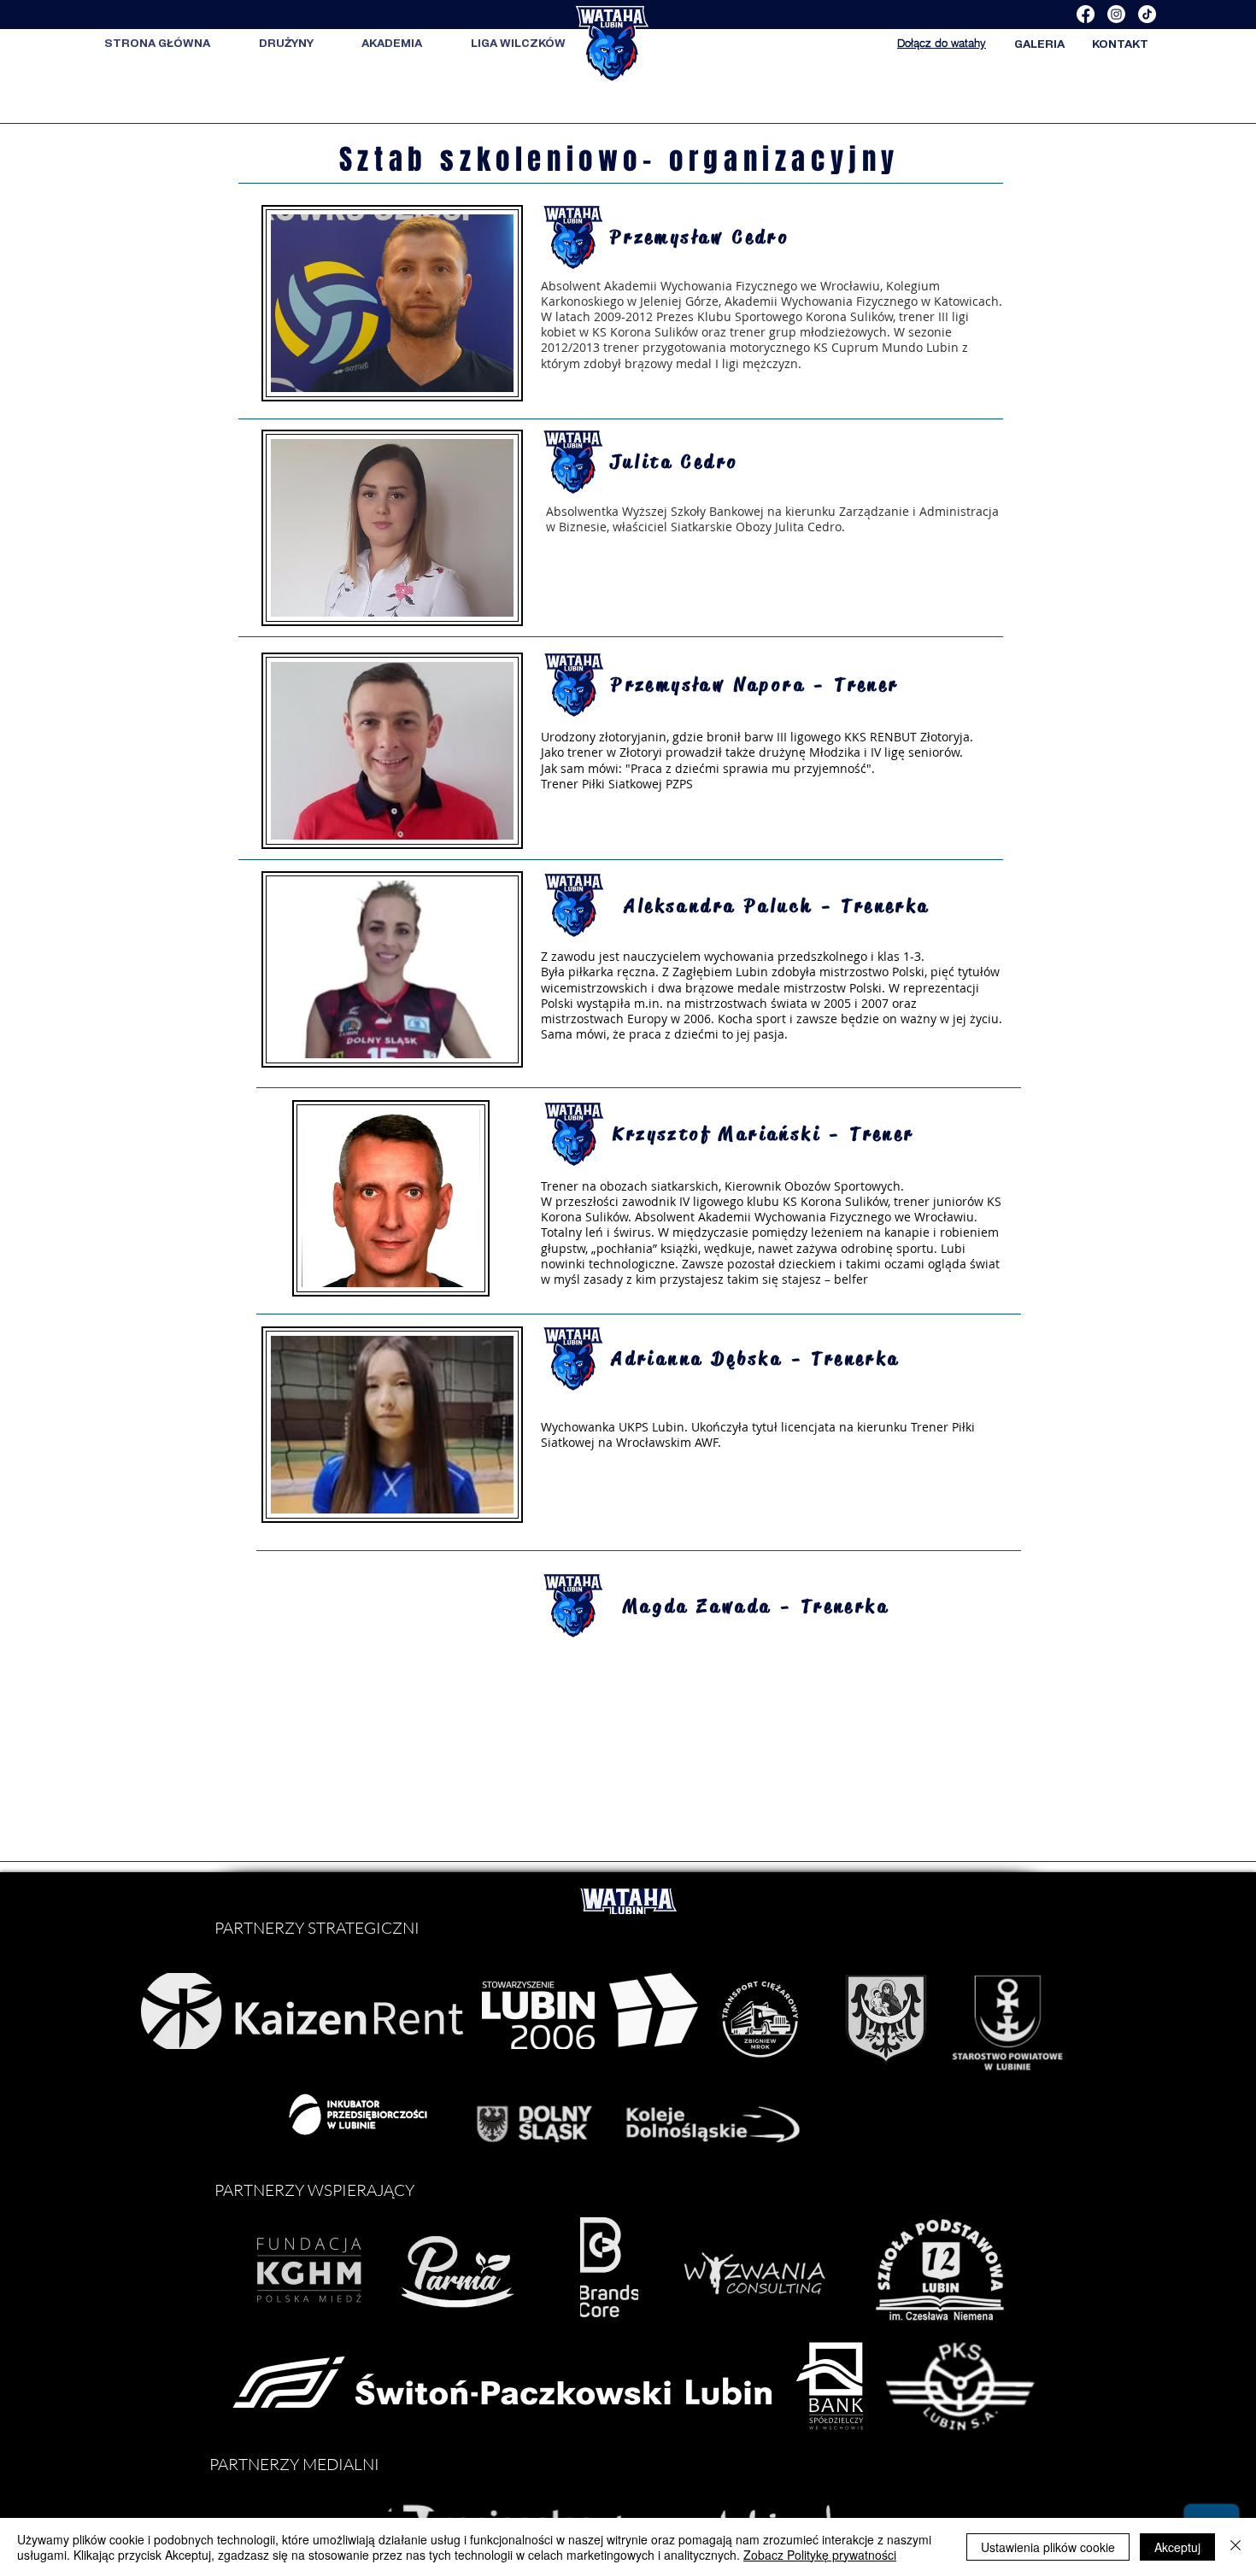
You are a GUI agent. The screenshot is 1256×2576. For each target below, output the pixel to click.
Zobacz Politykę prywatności (820, 2555)
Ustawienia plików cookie (1048, 2547)
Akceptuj (1177, 2547)
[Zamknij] (1235, 2547)
